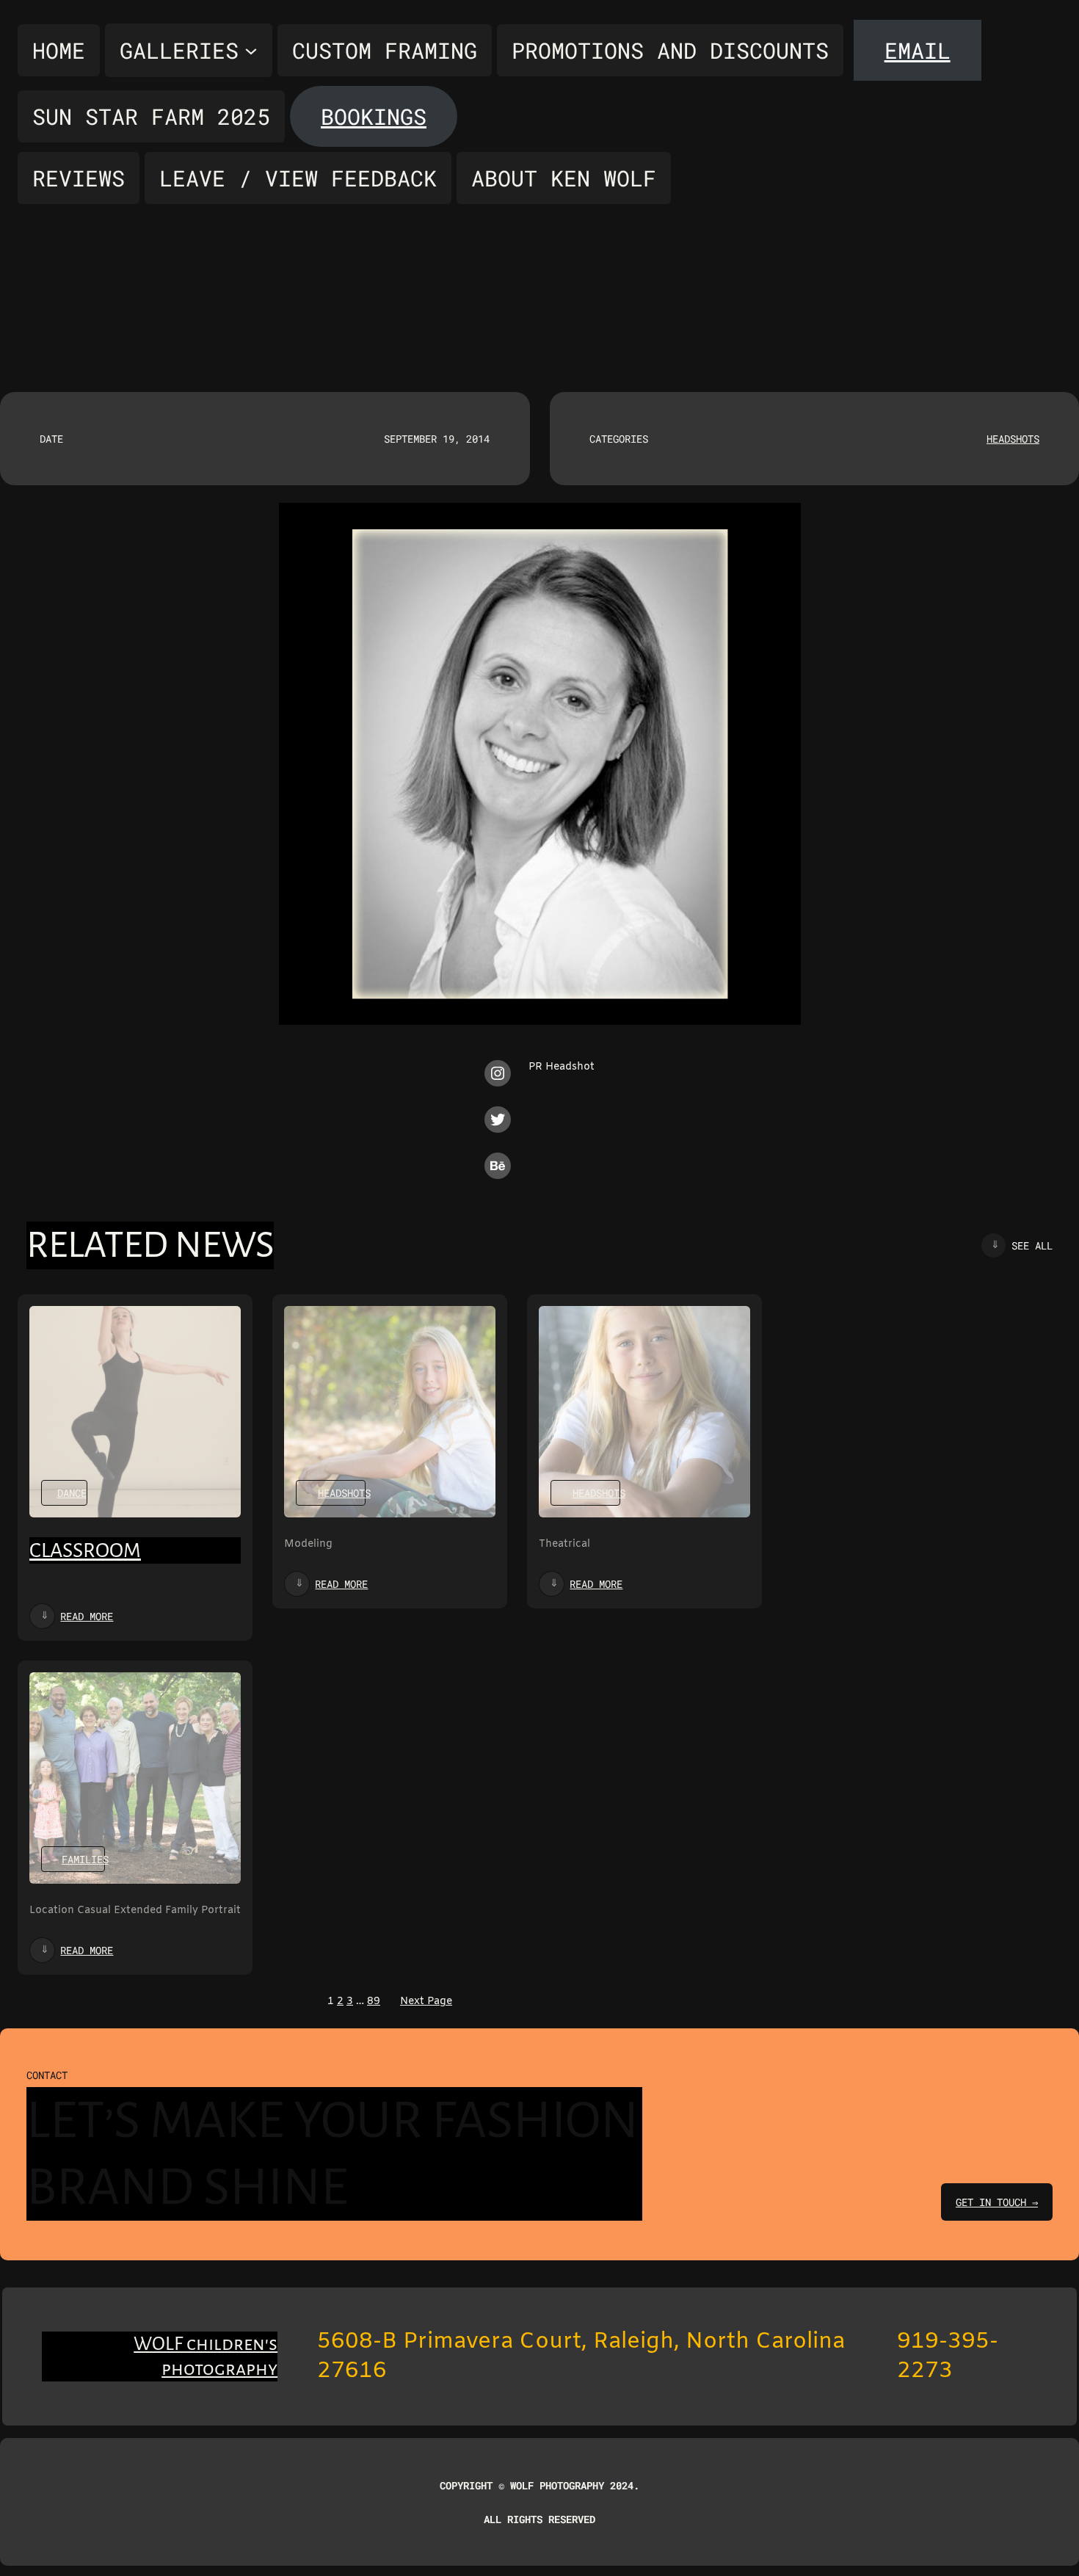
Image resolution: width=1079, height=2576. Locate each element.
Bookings (374, 116)
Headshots (1013, 439)
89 (374, 2002)
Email (918, 50)
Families (85, 1859)
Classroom (85, 1550)
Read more (87, 1616)
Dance (72, 1493)
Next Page (426, 2002)
